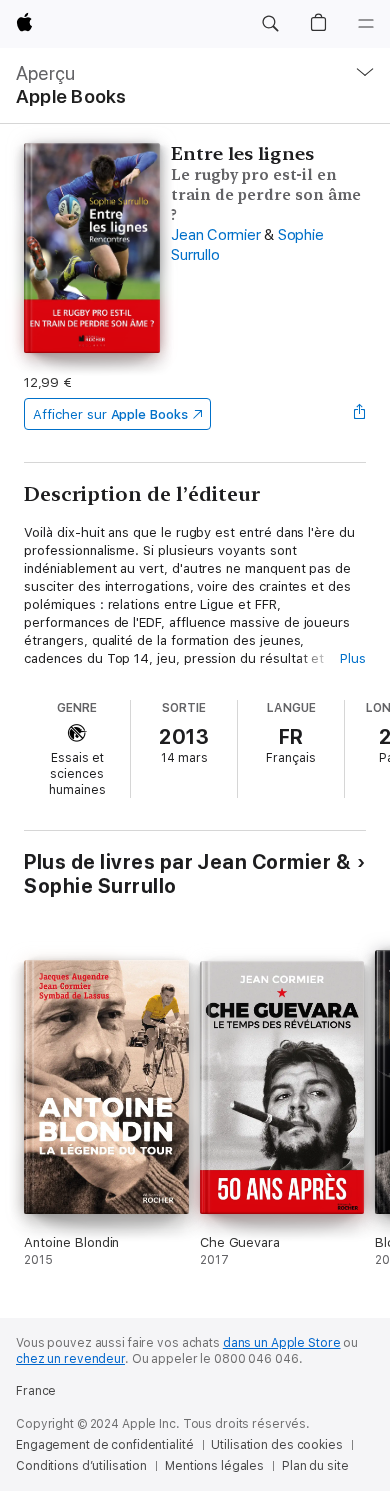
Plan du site (315, 1466)
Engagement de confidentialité (105, 1445)
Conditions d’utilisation (81, 1466)
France (36, 1391)
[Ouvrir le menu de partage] (360, 414)
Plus (353, 658)
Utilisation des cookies (276, 1445)
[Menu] (366, 24)
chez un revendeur (70, 1359)
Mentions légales (214, 1466)
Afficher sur (110, 414)
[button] (270, 24)
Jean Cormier (215, 235)
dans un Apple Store (282, 1343)
